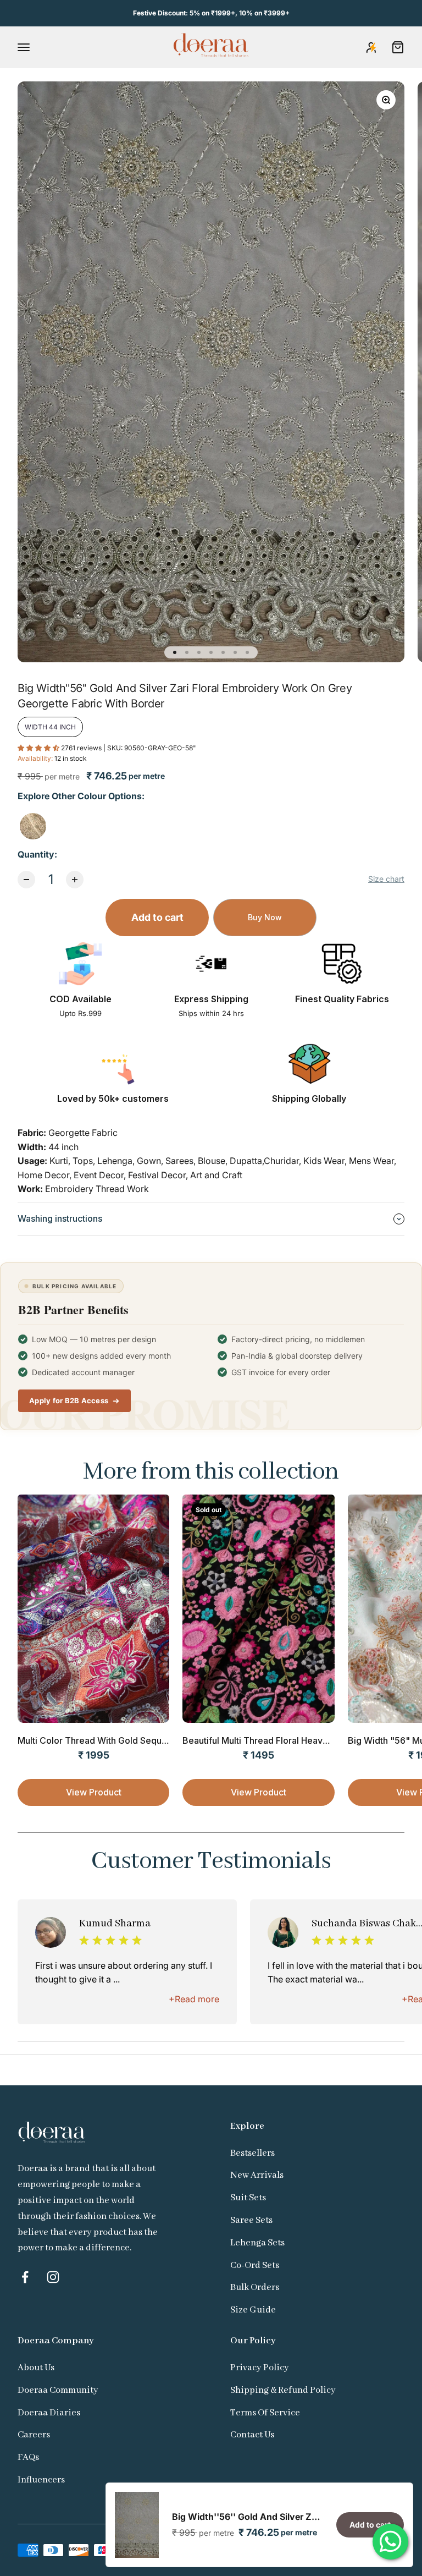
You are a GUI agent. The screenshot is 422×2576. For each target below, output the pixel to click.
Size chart (386, 879)
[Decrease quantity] (26, 880)
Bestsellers (252, 2153)
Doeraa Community (58, 2390)
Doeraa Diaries (49, 2413)
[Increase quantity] (75, 880)
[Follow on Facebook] (25, 2277)
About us (36, 2368)
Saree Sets (251, 2220)
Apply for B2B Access (69, 1400)
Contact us (252, 2435)
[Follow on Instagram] (53, 2277)
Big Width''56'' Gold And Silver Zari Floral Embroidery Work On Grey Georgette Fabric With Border (248, 2517)
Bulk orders (255, 2287)
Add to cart (157, 917)
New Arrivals (257, 2175)
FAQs (28, 2457)
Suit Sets (248, 2198)
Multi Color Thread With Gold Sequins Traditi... (113, 1740)
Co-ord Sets (255, 2265)
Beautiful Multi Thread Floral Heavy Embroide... (280, 1740)
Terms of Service (265, 2413)
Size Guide (253, 2310)
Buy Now (265, 917)
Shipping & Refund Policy (283, 2390)
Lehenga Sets (257, 2243)
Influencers (41, 2480)
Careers (34, 2435)
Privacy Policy (260, 2368)
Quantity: (37, 854)
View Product (94, 1792)
